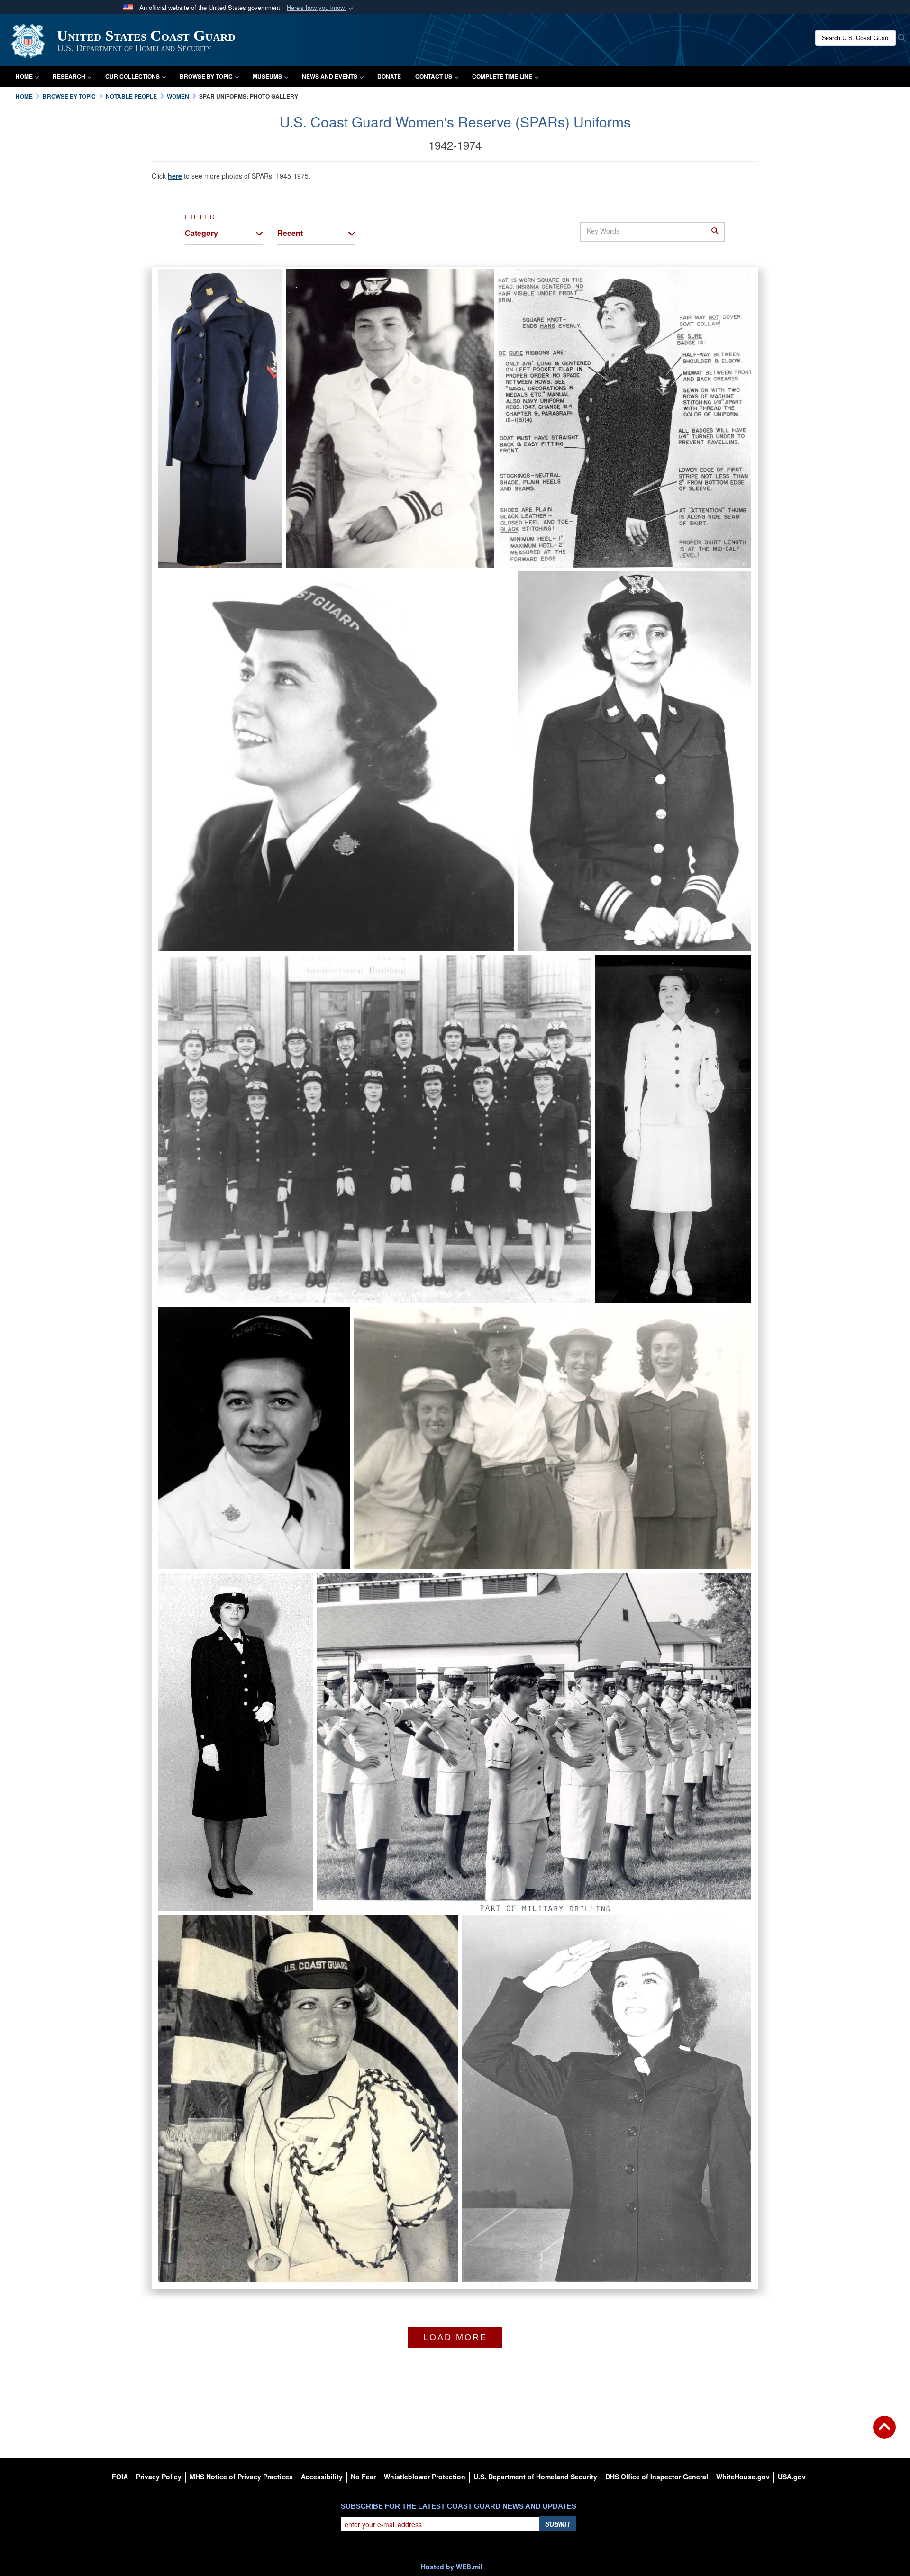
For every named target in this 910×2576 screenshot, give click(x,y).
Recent (290, 233)
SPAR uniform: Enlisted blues (579, 2229)
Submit (558, 2524)
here (175, 176)
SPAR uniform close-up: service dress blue (284, 904)
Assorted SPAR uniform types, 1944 (491, 1516)
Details (415, 537)
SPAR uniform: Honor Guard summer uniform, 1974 (269, 2235)
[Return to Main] (884, 2433)
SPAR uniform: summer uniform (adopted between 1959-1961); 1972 (475, 1864)
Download (208, 534)
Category (201, 233)
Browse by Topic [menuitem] (206, 76)
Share (254, 547)
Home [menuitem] (24, 76)
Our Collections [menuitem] (132, 76)
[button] (321, 8)
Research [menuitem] (69, 76)
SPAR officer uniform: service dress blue (609, 904)
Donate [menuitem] (389, 76)
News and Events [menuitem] (330, 76)
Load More (455, 2337)
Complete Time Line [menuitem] (502, 76)
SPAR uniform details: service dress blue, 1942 (596, 520)
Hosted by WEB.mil (452, 2567)
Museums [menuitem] (267, 76)
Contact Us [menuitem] (434, 76)
